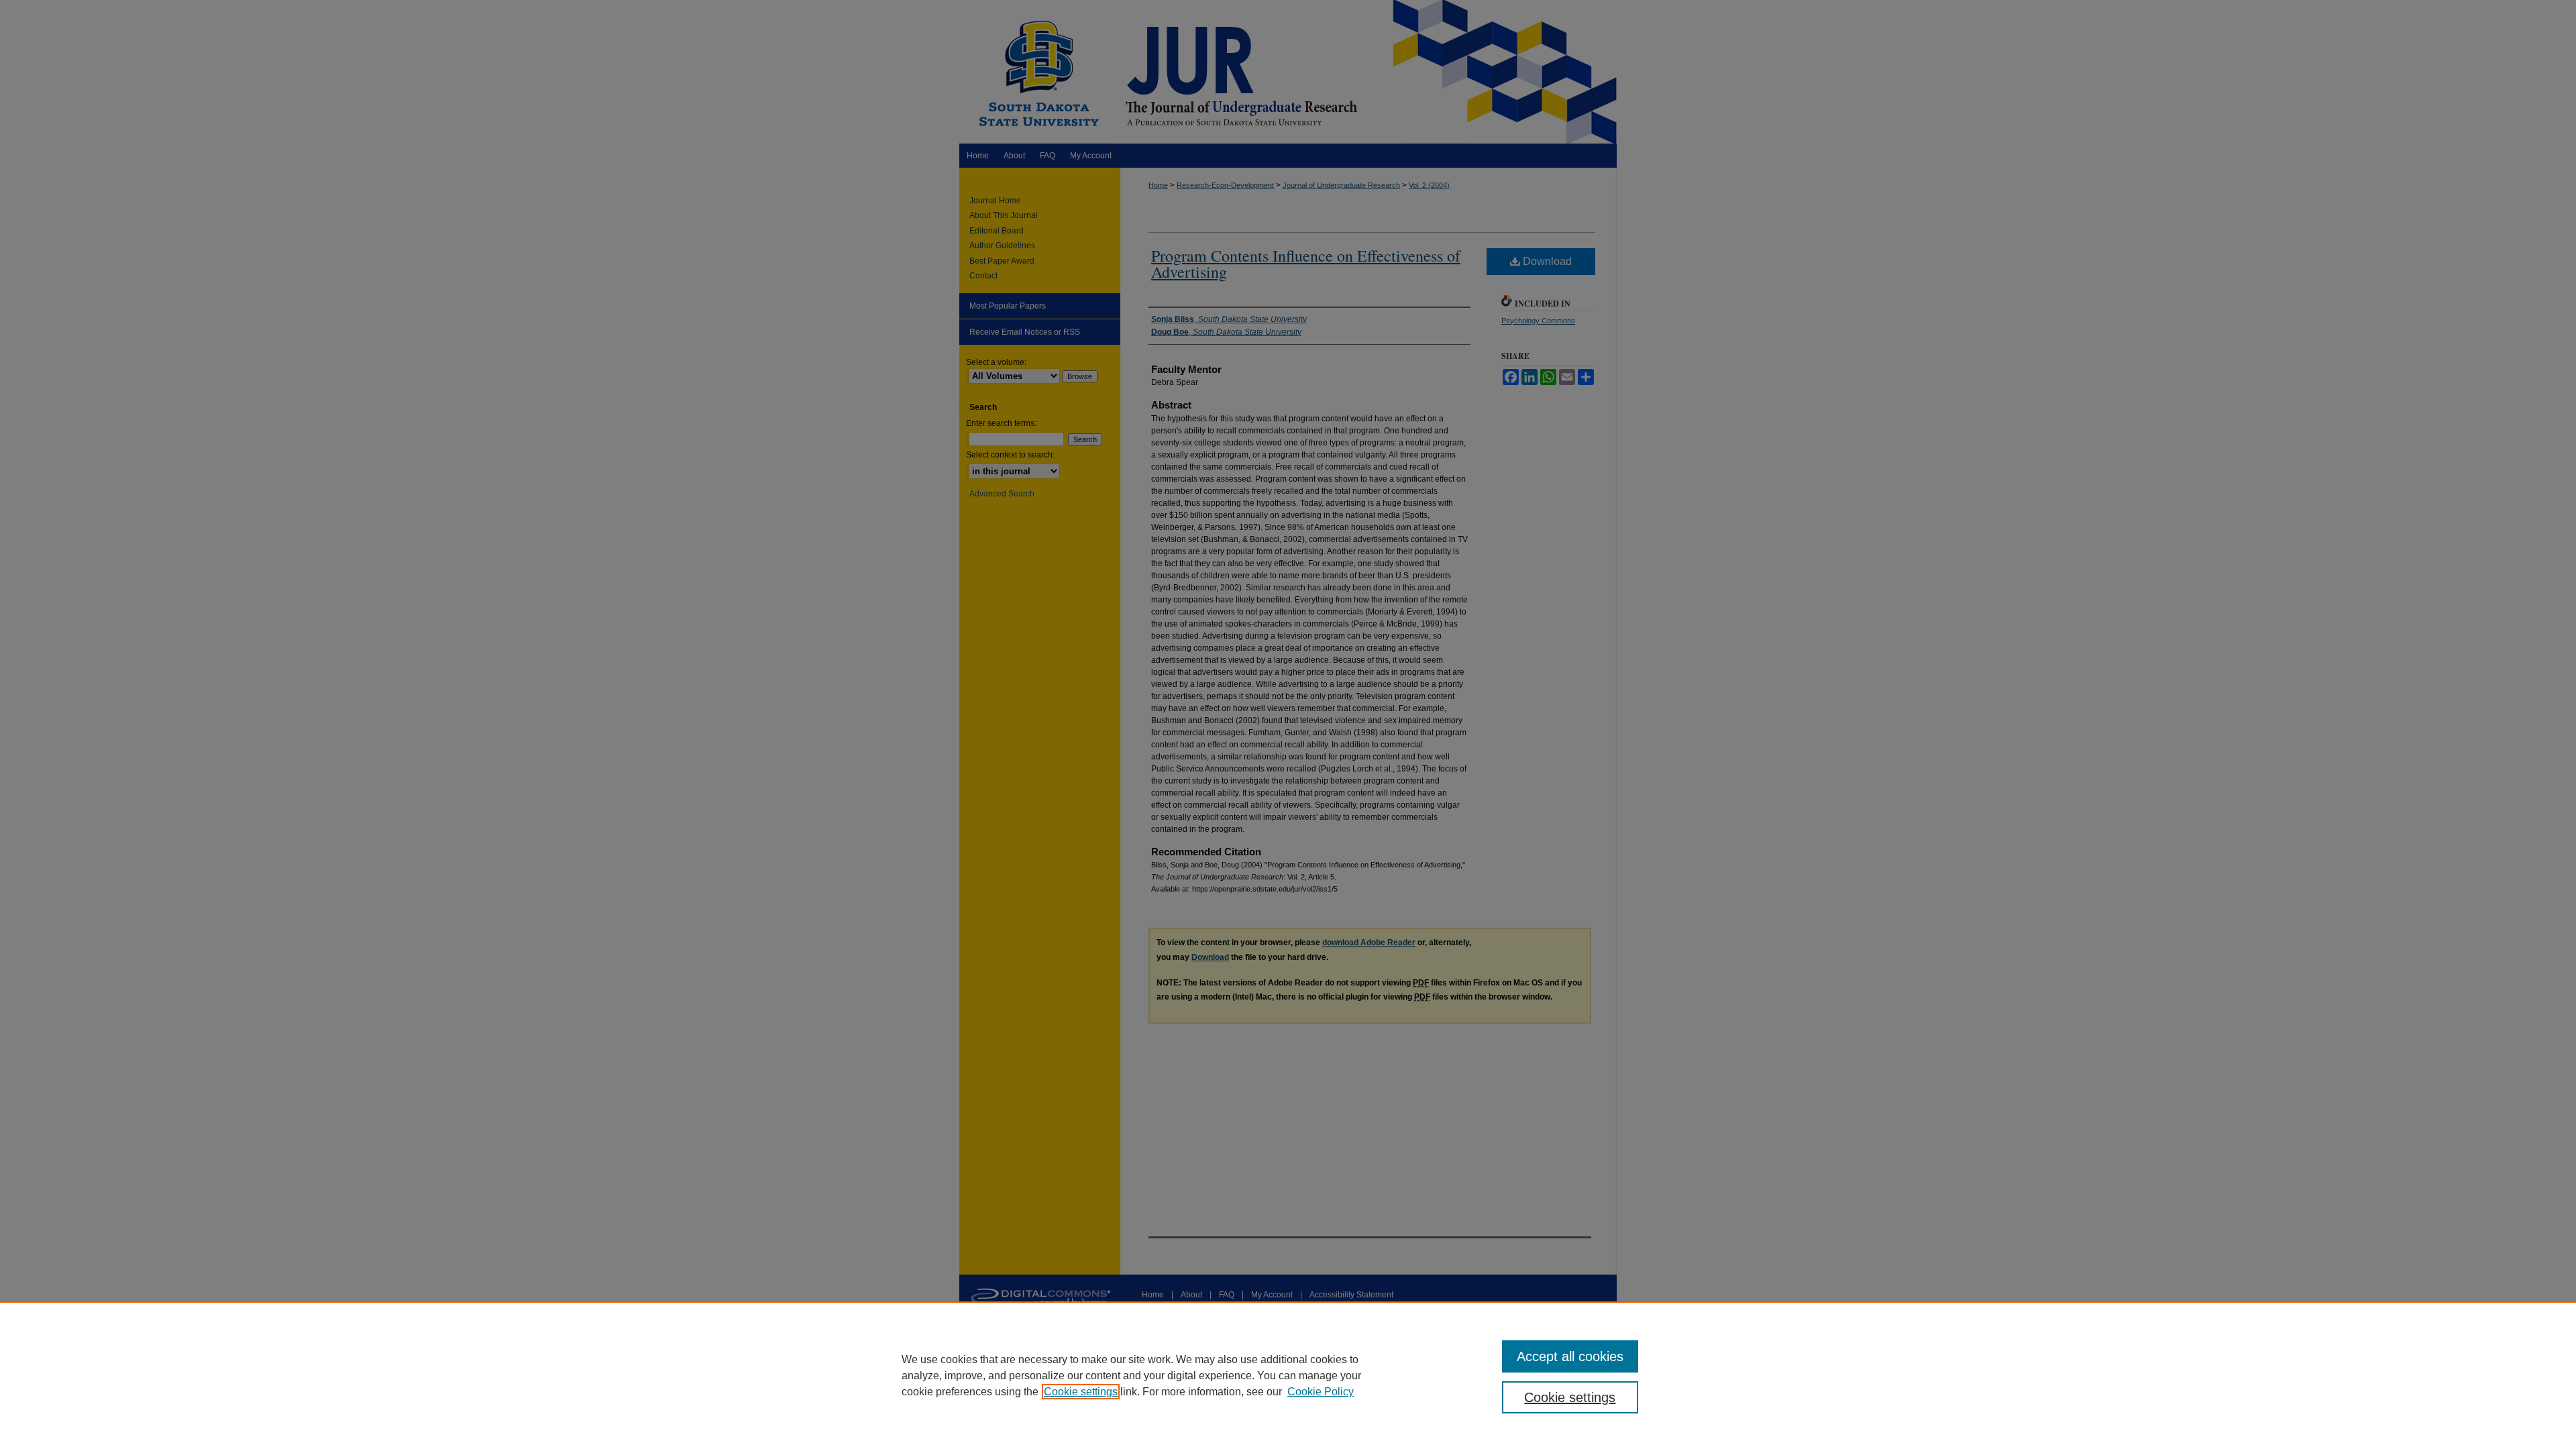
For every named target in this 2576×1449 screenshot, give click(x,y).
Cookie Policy (1321, 1392)
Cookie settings (1081, 1392)
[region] (1288, 1375)
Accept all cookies (1570, 1356)
